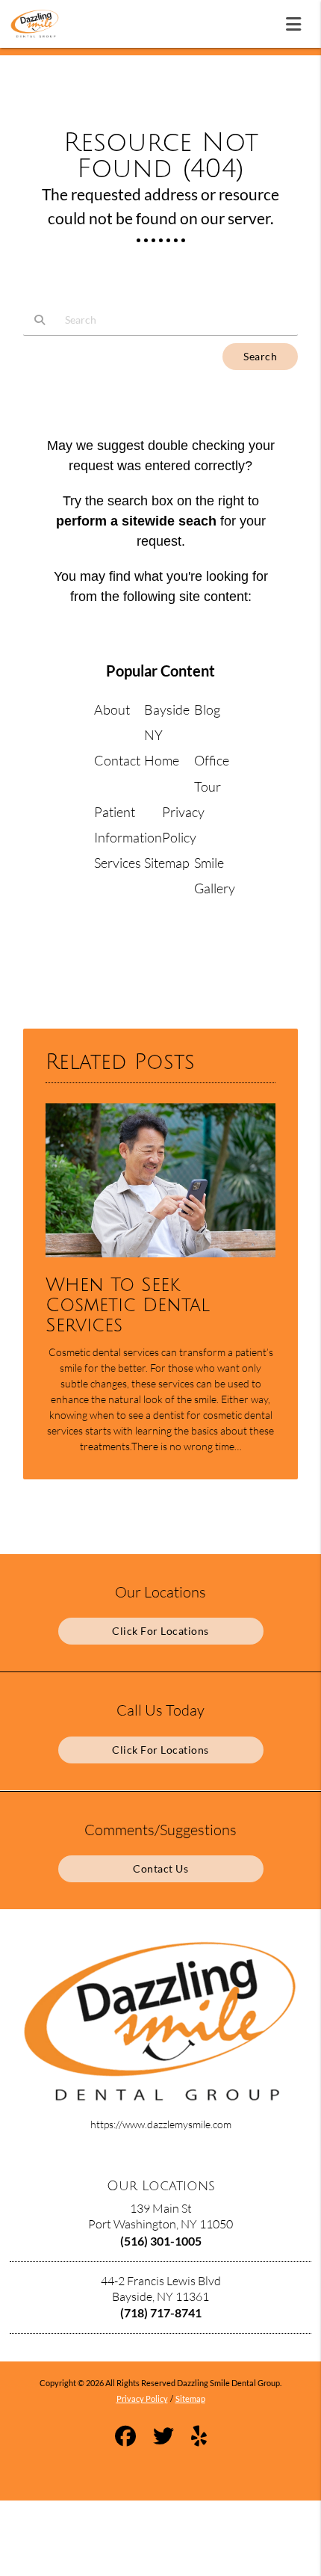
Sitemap (167, 863)
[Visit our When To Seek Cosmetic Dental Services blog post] (160, 1261)
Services (118, 863)
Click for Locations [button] (160, 1631)
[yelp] (199, 2437)
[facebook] (125, 2437)
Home (162, 760)
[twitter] (163, 2437)
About (112, 709)
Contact (117, 760)
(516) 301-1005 (161, 2241)
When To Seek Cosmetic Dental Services (128, 1306)
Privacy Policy (142, 2398)
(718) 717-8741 (161, 2312)
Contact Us (160, 1868)
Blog (207, 709)
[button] (298, 21)
